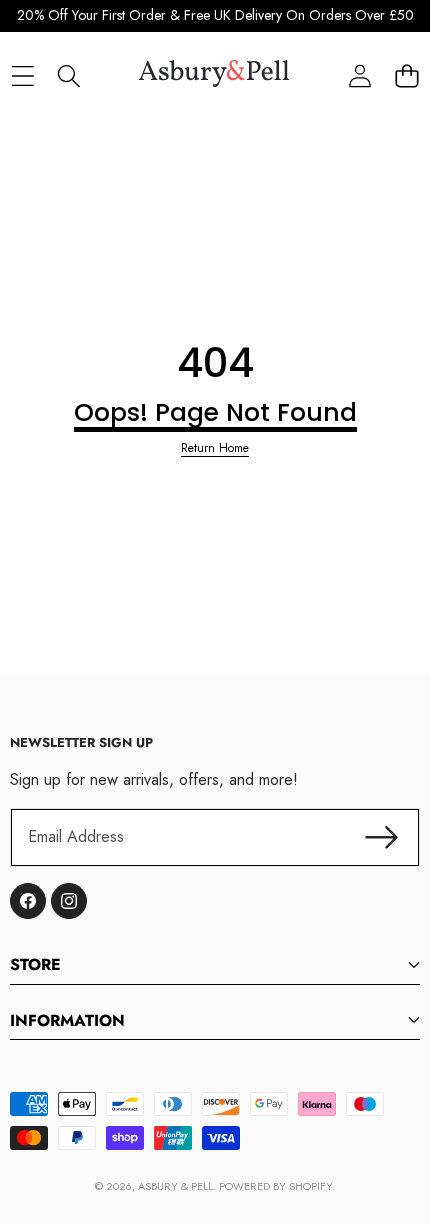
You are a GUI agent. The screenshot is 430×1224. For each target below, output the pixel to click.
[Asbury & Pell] (214, 76)
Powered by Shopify (275, 1186)
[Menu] (22, 76)
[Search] (69, 76)
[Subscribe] (382, 837)
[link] (215, 448)
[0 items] (406, 76)
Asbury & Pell (175, 1186)
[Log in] (359, 76)
